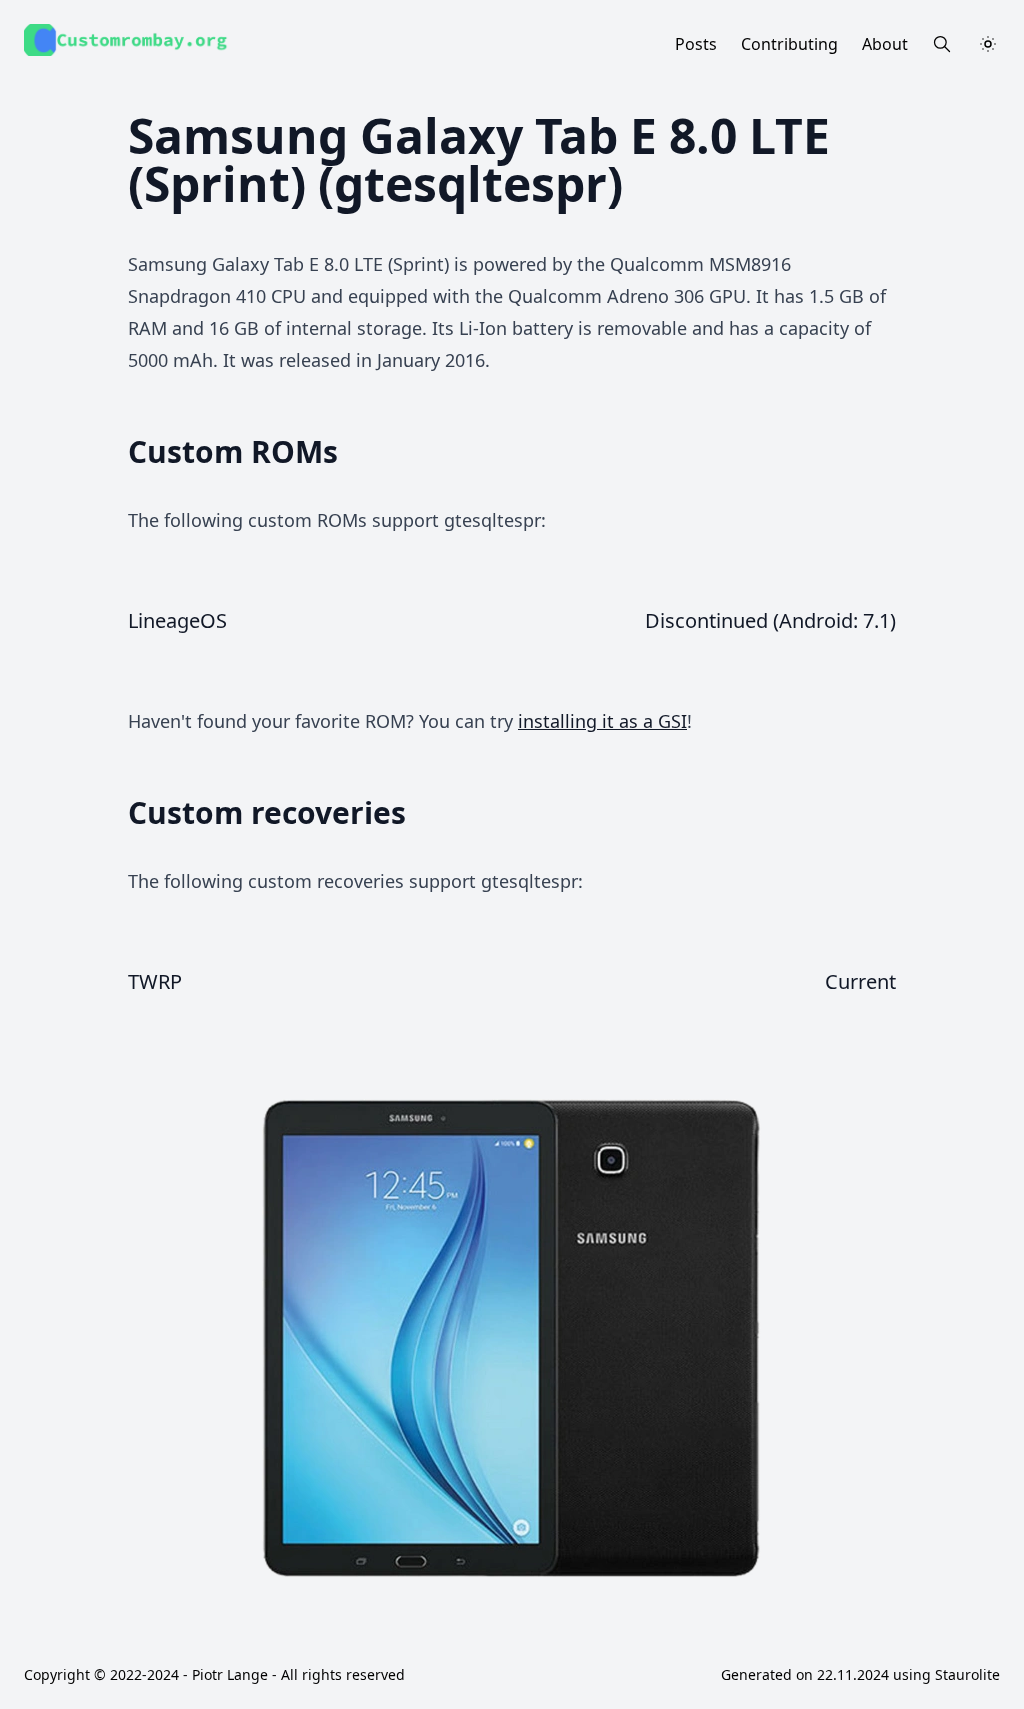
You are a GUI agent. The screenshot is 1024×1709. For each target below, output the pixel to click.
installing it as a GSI (602, 721)
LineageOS (177, 620)
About (885, 44)
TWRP (155, 981)
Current (860, 981)
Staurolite (967, 1674)
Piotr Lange (230, 1674)
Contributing (789, 44)
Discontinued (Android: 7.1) (770, 620)
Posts (696, 44)
